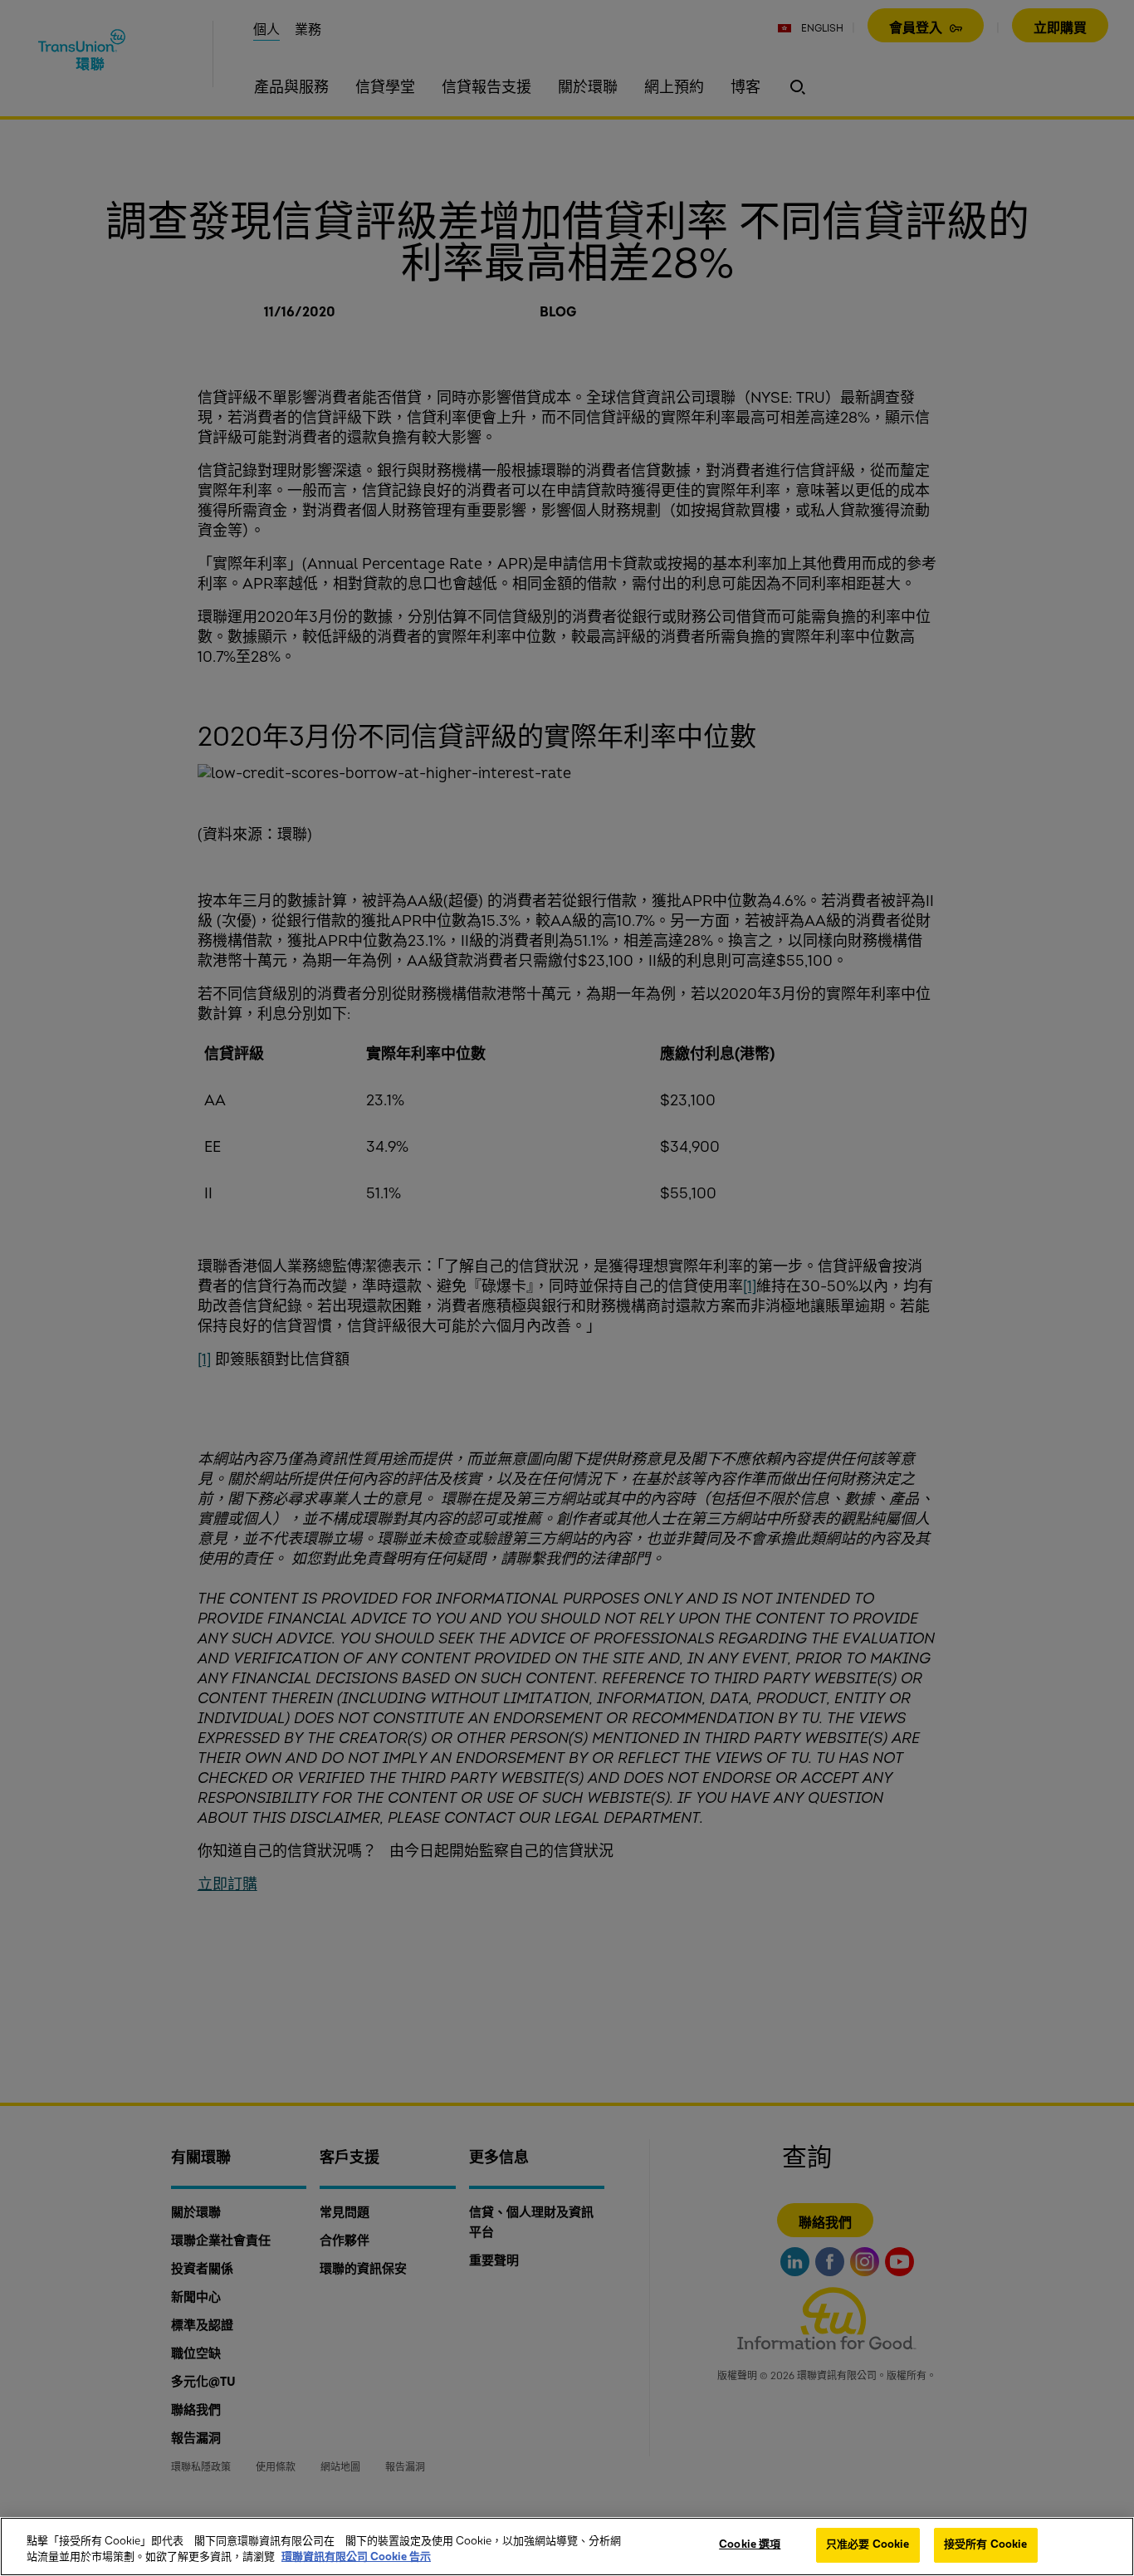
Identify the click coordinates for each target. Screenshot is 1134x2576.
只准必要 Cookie (868, 2544)
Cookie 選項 (750, 2544)
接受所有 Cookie (985, 2544)
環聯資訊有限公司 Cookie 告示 (356, 2558)
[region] (567, 2547)
